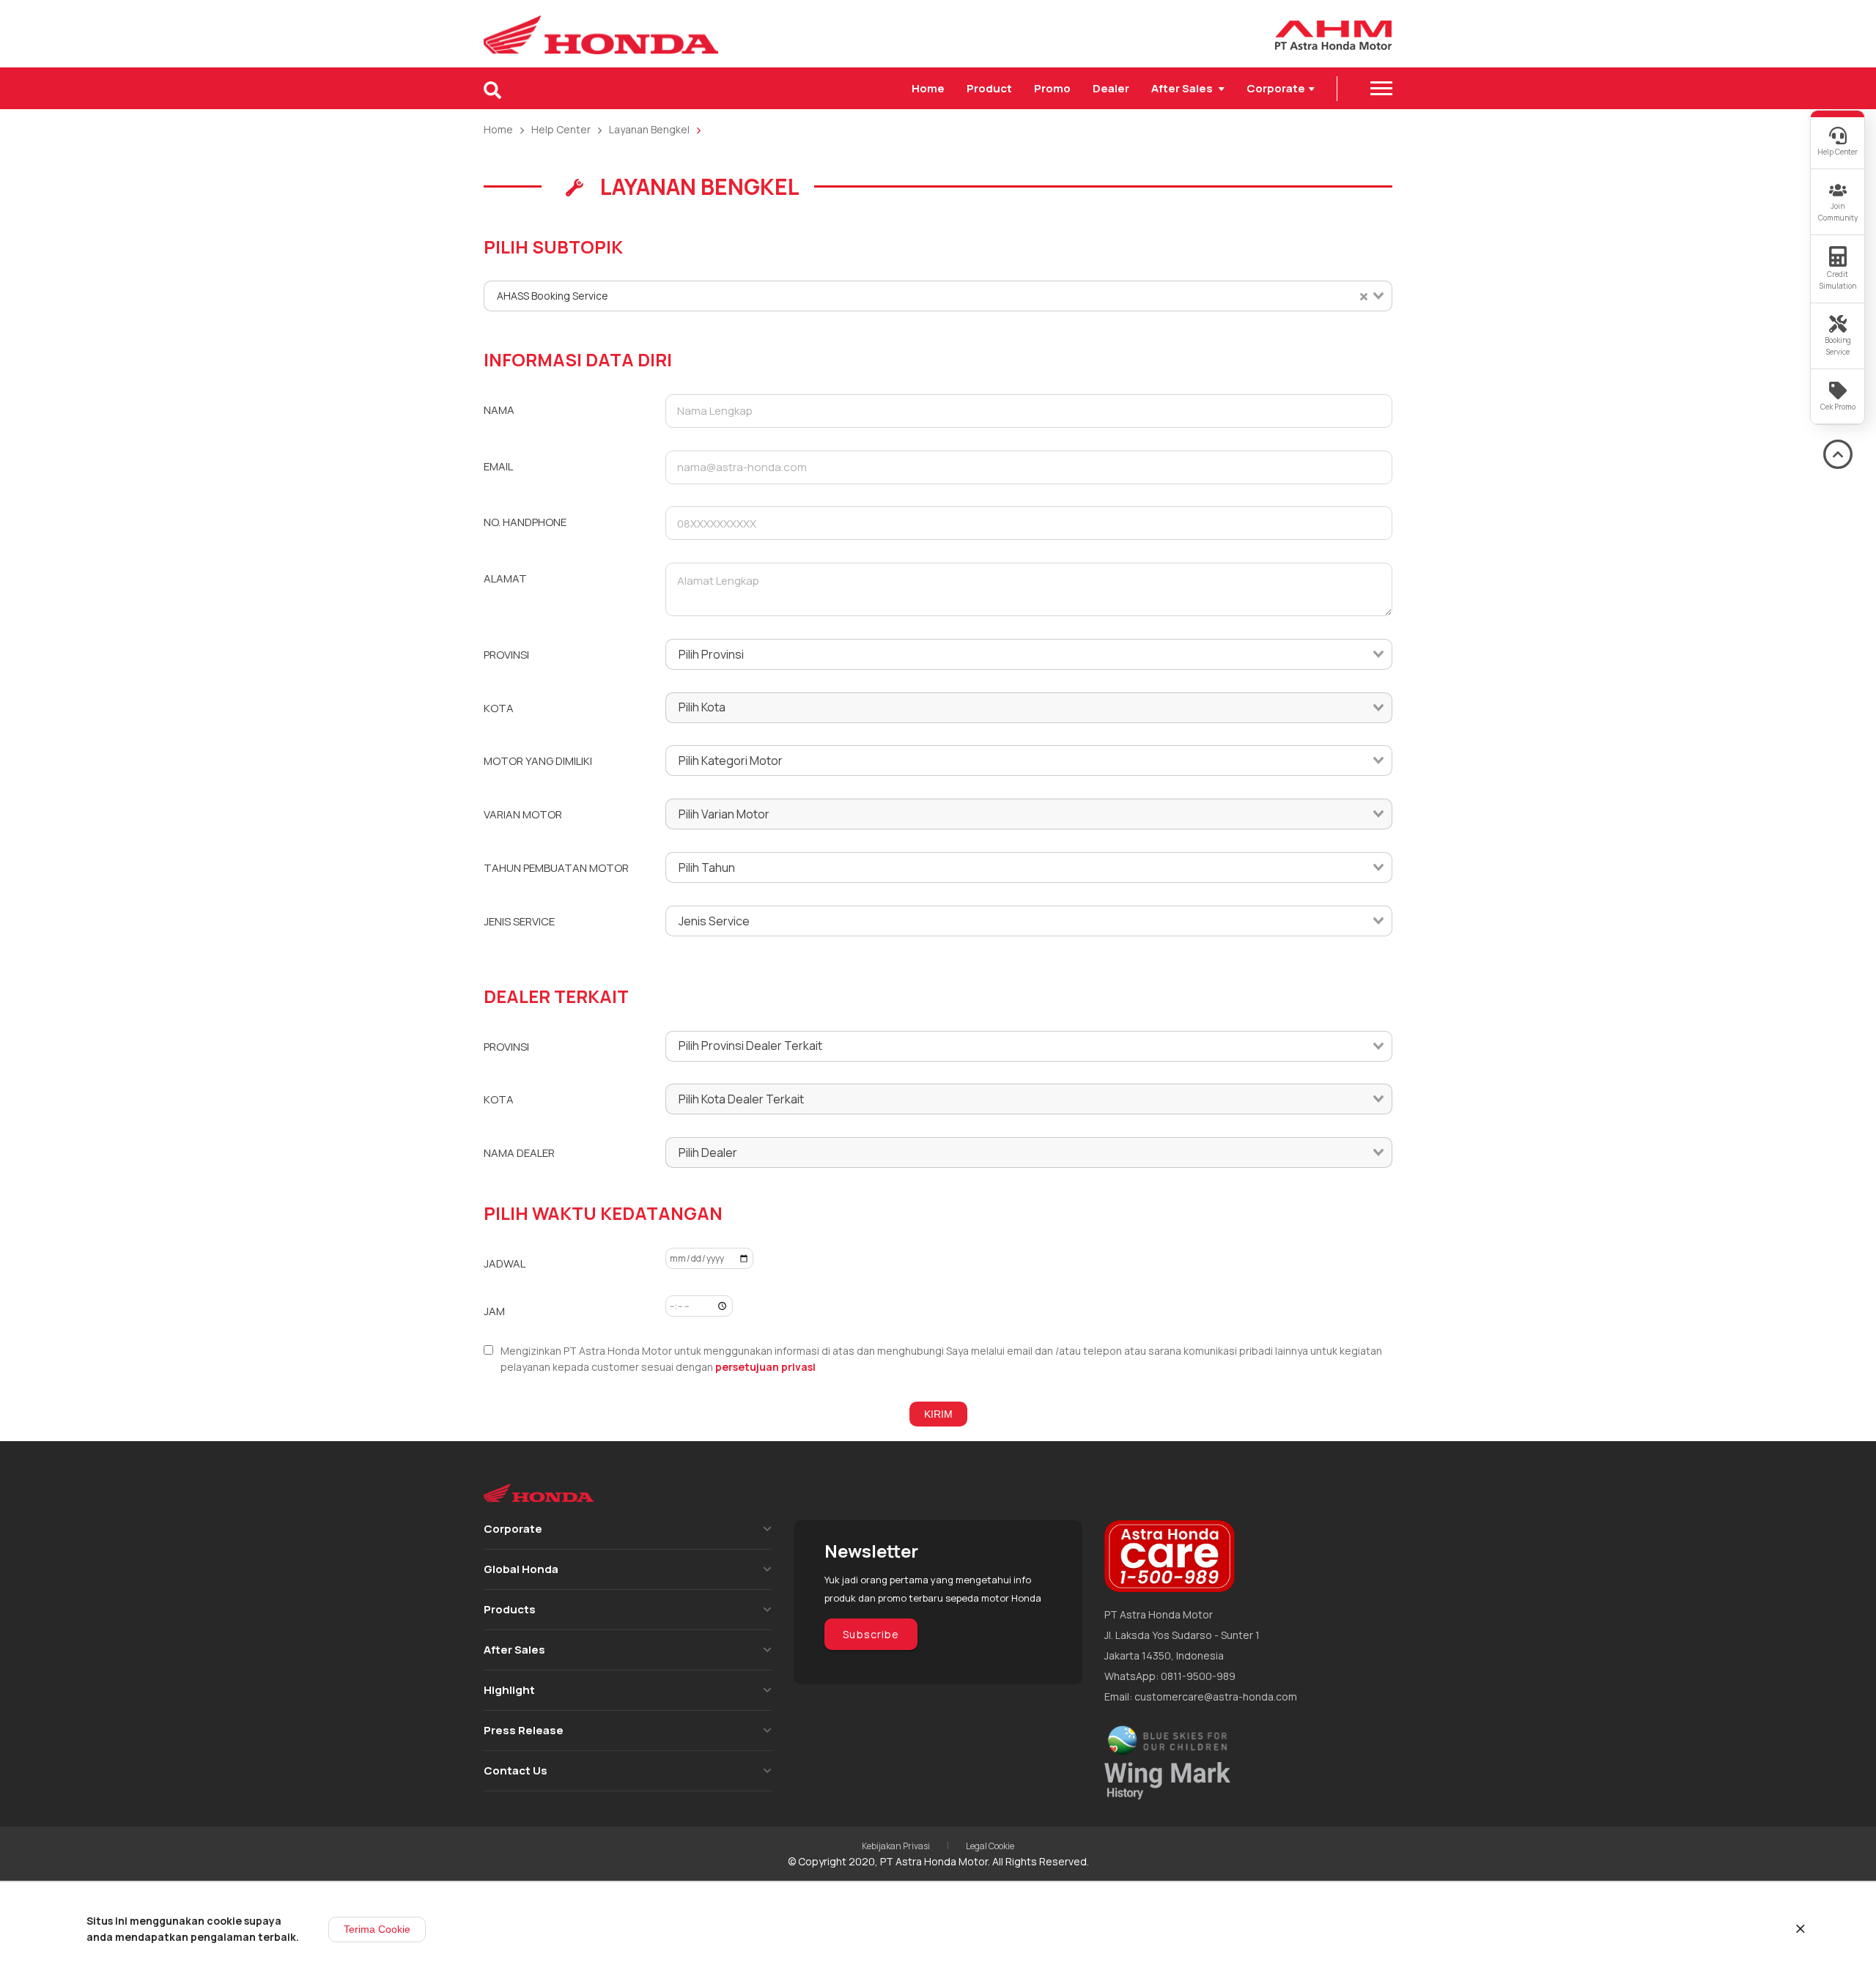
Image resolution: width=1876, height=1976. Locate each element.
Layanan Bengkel (649, 129)
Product (989, 88)
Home (928, 88)
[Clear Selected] (1364, 296)
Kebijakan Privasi (896, 1846)
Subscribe (871, 1634)
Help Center (561, 129)
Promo (1052, 88)
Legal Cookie (990, 1846)
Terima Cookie (377, 1929)
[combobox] (938, 296)
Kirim (938, 1414)
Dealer (1111, 88)
